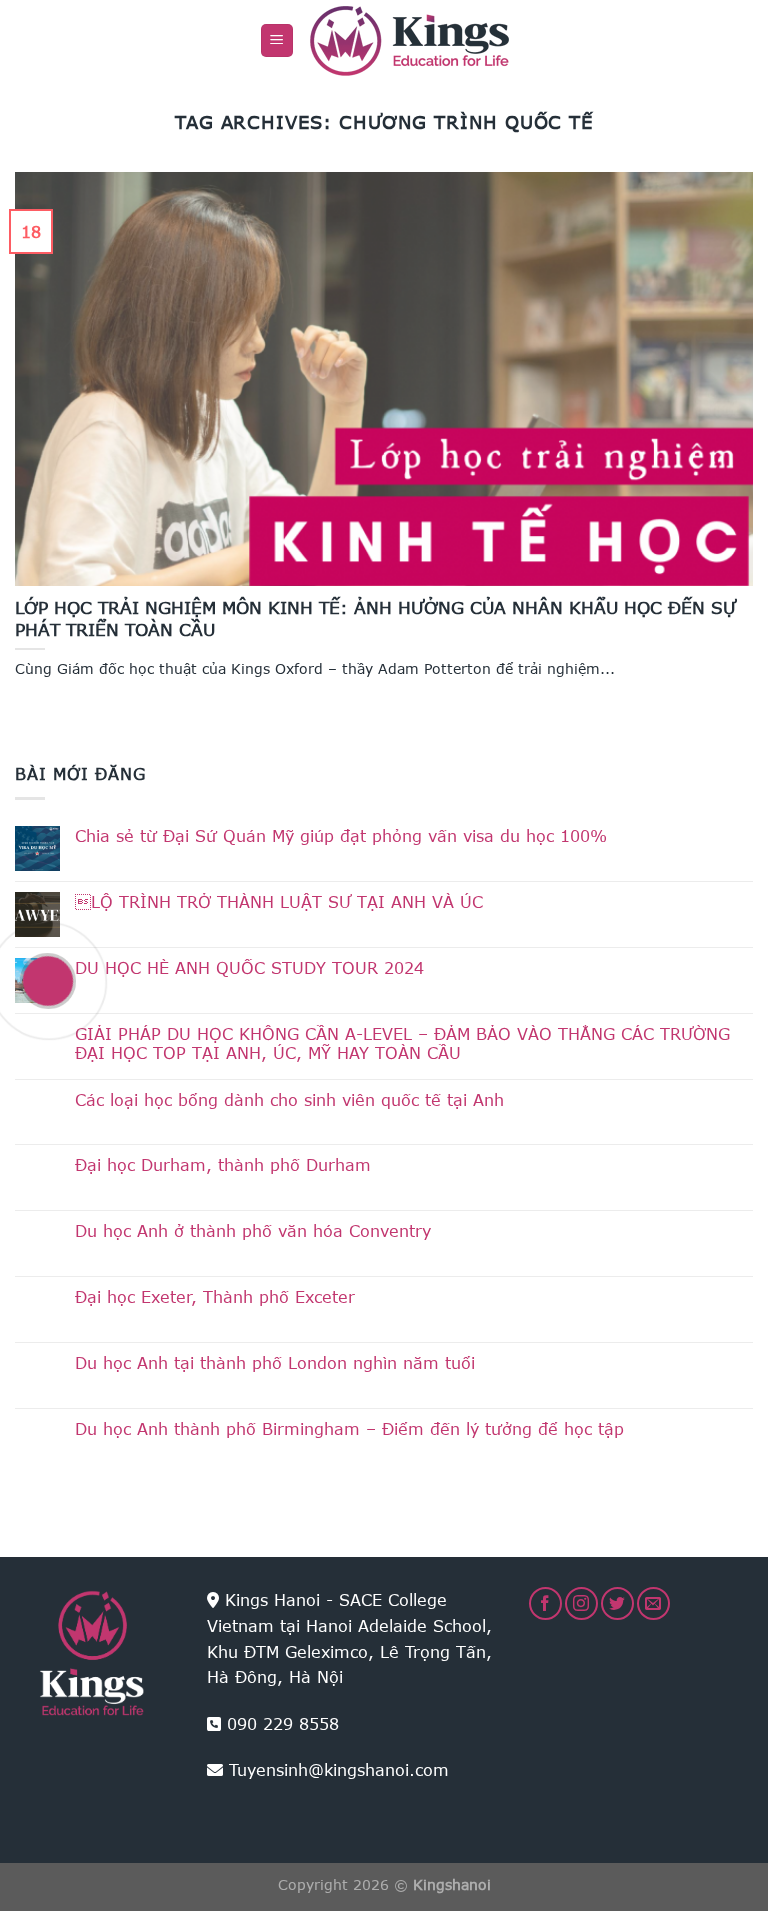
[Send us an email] (653, 1603)
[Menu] (277, 40)
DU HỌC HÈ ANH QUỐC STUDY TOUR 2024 (249, 967)
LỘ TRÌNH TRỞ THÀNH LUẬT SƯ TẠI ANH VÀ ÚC (279, 901)
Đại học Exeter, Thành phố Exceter (215, 1296)
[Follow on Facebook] (545, 1603)
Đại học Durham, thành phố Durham (223, 1164)
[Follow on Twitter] (617, 1603)
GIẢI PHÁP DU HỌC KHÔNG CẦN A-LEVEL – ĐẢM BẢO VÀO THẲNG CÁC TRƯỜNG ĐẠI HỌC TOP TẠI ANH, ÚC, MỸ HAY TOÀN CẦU (402, 1043)
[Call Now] (48, 981)
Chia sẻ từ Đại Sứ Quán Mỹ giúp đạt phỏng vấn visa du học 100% (341, 835)
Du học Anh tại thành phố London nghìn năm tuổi (275, 1362)
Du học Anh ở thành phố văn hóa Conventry (253, 1230)
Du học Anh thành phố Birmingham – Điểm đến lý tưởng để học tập (349, 1428)
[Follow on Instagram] (581, 1603)
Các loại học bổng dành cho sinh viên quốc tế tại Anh (289, 1099)
